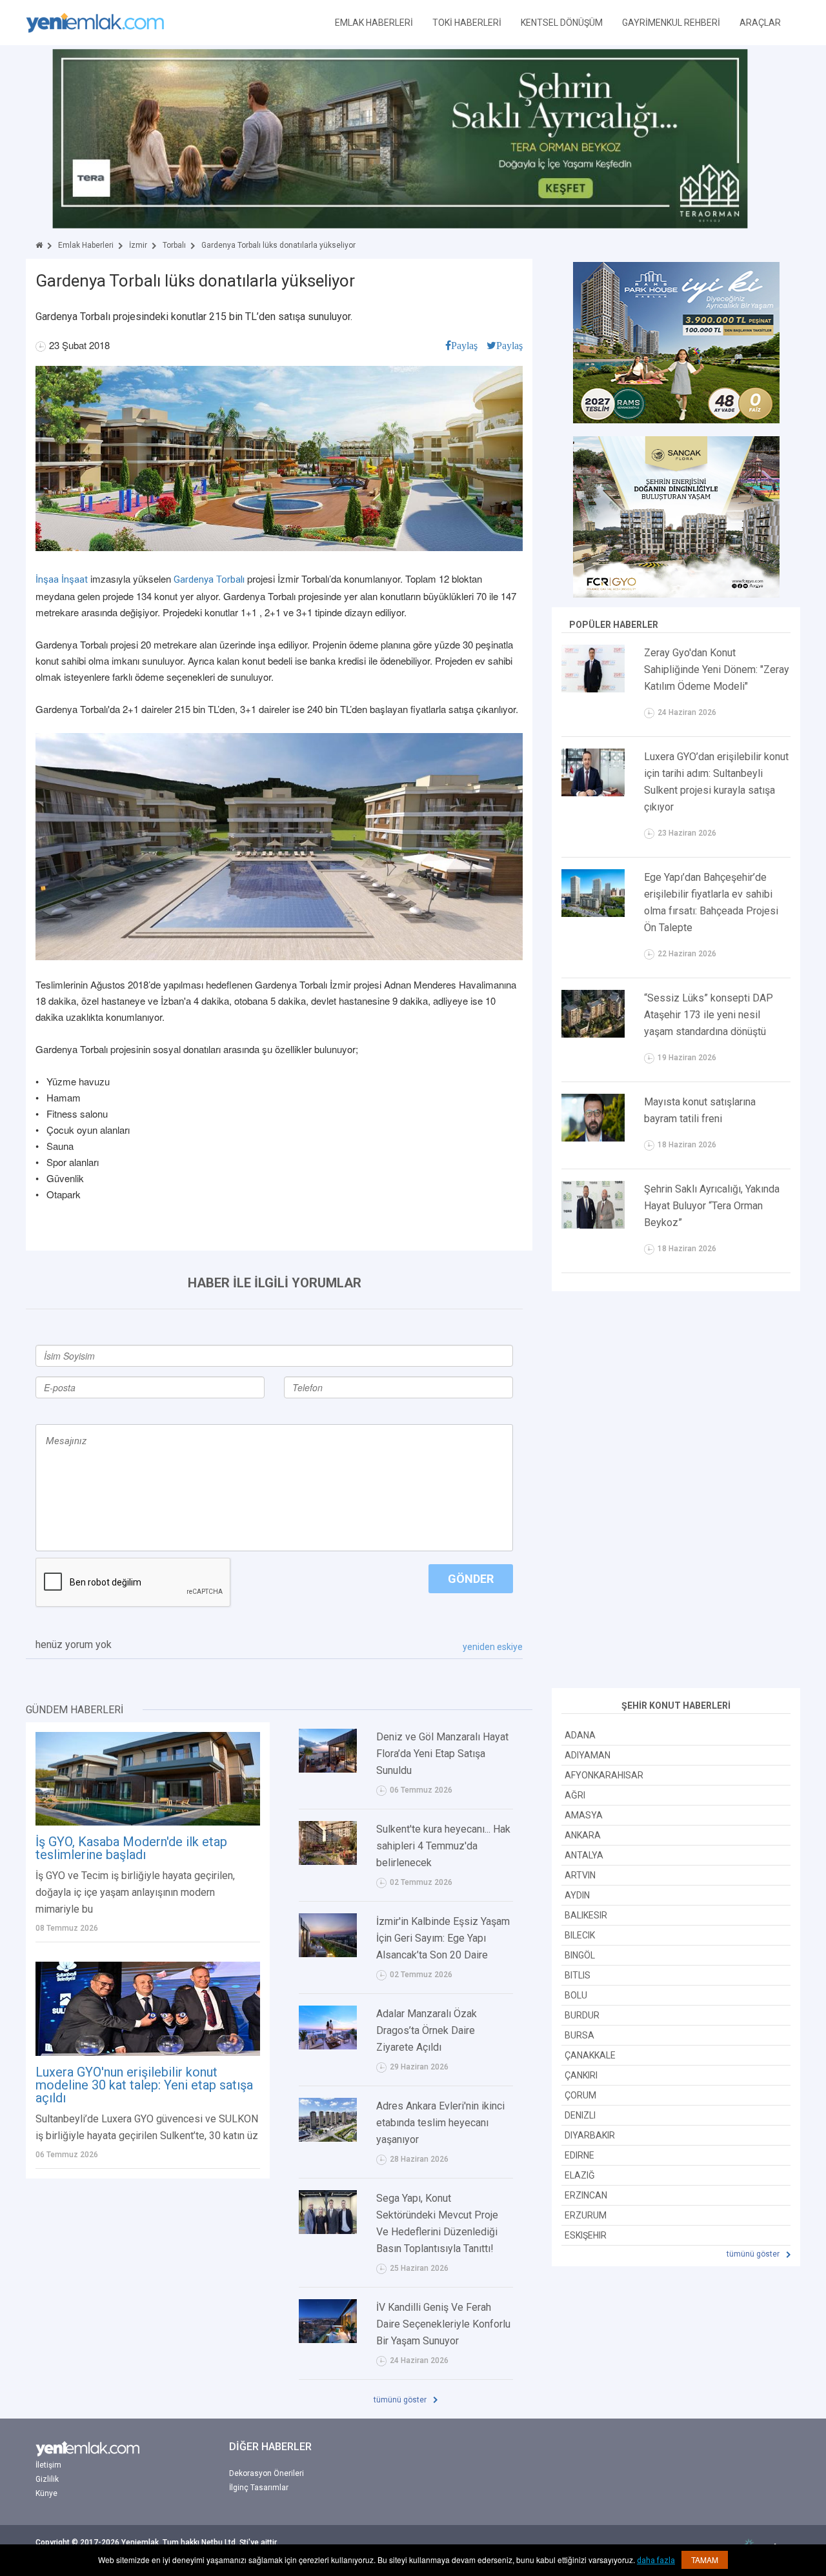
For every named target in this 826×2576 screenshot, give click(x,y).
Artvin (580, 1875)
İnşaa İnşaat (62, 579)
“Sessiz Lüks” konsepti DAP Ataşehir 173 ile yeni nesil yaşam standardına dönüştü (709, 1015)
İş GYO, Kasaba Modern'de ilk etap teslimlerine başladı (131, 1848)
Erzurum (586, 2215)
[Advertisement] (676, 1491)
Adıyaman (588, 1755)
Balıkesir (586, 1915)
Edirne (579, 2155)
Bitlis (578, 1975)
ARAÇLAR (760, 23)
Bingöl (580, 1955)
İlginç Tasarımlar (259, 2488)
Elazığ (580, 2175)
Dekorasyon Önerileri (267, 2473)
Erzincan (586, 2195)
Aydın (577, 1895)
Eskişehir (586, 2235)
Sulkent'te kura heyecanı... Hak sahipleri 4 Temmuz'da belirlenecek (443, 1846)
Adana (580, 1735)
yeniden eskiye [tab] (493, 1647)
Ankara (583, 1835)
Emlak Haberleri (86, 245)
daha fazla (656, 2561)
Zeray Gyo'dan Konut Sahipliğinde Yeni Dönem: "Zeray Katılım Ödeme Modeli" (717, 669)
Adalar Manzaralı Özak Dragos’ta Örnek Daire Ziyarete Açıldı (427, 2030)
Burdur (582, 2015)
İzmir (138, 245)
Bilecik (580, 1935)
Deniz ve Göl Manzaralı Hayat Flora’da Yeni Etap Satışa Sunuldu (442, 1754)
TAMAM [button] (705, 2560)
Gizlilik (47, 2479)
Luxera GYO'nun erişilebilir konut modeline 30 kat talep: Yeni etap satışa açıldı (144, 2085)
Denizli (580, 2115)
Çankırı (581, 2075)
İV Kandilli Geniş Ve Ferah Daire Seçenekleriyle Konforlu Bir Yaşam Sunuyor (443, 2324)
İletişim (48, 2465)
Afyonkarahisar (604, 1775)
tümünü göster (401, 2400)
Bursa (579, 2035)
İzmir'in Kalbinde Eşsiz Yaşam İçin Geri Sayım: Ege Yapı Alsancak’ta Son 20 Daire (443, 1938)
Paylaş (464, 345)
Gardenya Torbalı (209, 579)
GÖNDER (471, 1579)
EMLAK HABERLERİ (374, 23)
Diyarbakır (590, 2135)
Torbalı (174, 245)
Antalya (584, 1855)
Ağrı (575, 1795)
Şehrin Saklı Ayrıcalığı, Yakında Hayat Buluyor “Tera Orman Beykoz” (712, 1206)
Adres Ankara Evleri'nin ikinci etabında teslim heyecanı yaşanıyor (440, 2123)
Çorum (580, 2095)
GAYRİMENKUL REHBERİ (671, 23)
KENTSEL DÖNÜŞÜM (562, 23)
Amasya (584, 1815)
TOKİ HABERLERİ (467, 23)
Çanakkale (590, 2055)
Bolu (576, 1995)
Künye (46, 2493)
